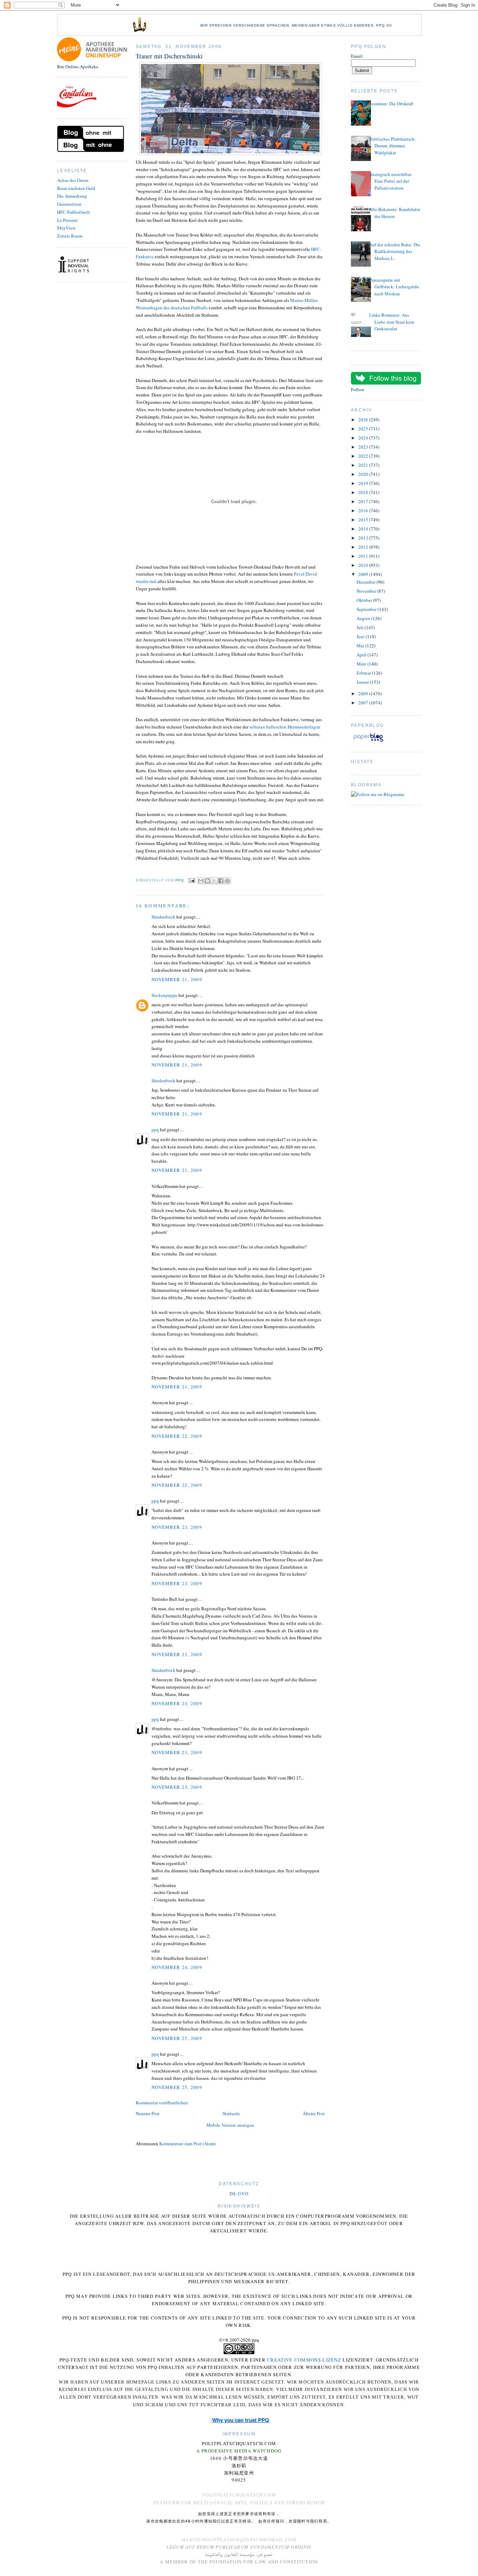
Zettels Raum (70, 236)
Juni (361, 636)
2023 (364, 447)
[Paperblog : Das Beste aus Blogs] (368, 741)
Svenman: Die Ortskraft (391, 104)
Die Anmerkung (72, 196)
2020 (364, 474)
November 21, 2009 (177, 979)
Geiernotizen (69, 204)
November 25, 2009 (177, 2038)
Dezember (367, 582)
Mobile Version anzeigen (230, 2125)
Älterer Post (314, 2113)
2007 (364, 703)
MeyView (66, 228)
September (367, 609)
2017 (364, 501)
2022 (364, 456)
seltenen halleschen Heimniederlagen (285, 727)
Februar (364, 673)
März (362, 664)
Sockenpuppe (164, 995)
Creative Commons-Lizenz (304, 2360)
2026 (364, 420)
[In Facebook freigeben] (221, 881)
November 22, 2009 (177, 1436)
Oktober (365, 600)
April (362, 655)
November (367, 591)
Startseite (231, 2113)
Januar (363, 682)
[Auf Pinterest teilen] (227, 881)
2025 (364, 429)
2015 (364, 520)
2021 (364, 465)
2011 (364, 556)
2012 (364, 547)
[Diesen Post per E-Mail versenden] (201, 881)
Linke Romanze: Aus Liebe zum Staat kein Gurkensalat (392, 322)
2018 (364, 492)
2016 (364, 511)
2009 (364, 574)
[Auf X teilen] (214, 881)
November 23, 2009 (177, 1527)
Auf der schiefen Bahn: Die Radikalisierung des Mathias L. (395, 251)
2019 (364, 483)
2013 (364, 538)
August (364, 618)
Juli (361, 627)
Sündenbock (163, 917)
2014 (364, 529)
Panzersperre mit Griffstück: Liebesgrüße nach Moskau (394, 287)
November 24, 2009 (177, 1967)
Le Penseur (67, 220)
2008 (364, 694)
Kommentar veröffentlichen (162, 2103)
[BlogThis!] (208, 881)
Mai (361, 646)
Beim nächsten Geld (76, 188)
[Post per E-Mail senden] (192, 880)
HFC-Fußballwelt (73, 212)
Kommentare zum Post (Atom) (188, 2144)
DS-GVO (239, 2194)
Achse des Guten (73, 180)
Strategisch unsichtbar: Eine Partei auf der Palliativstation (391, 181)
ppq (155, 1129)
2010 (364, 565)
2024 (364, 438)
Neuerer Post (148, 2113)
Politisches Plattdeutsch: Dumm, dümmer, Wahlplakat (392, 146)
